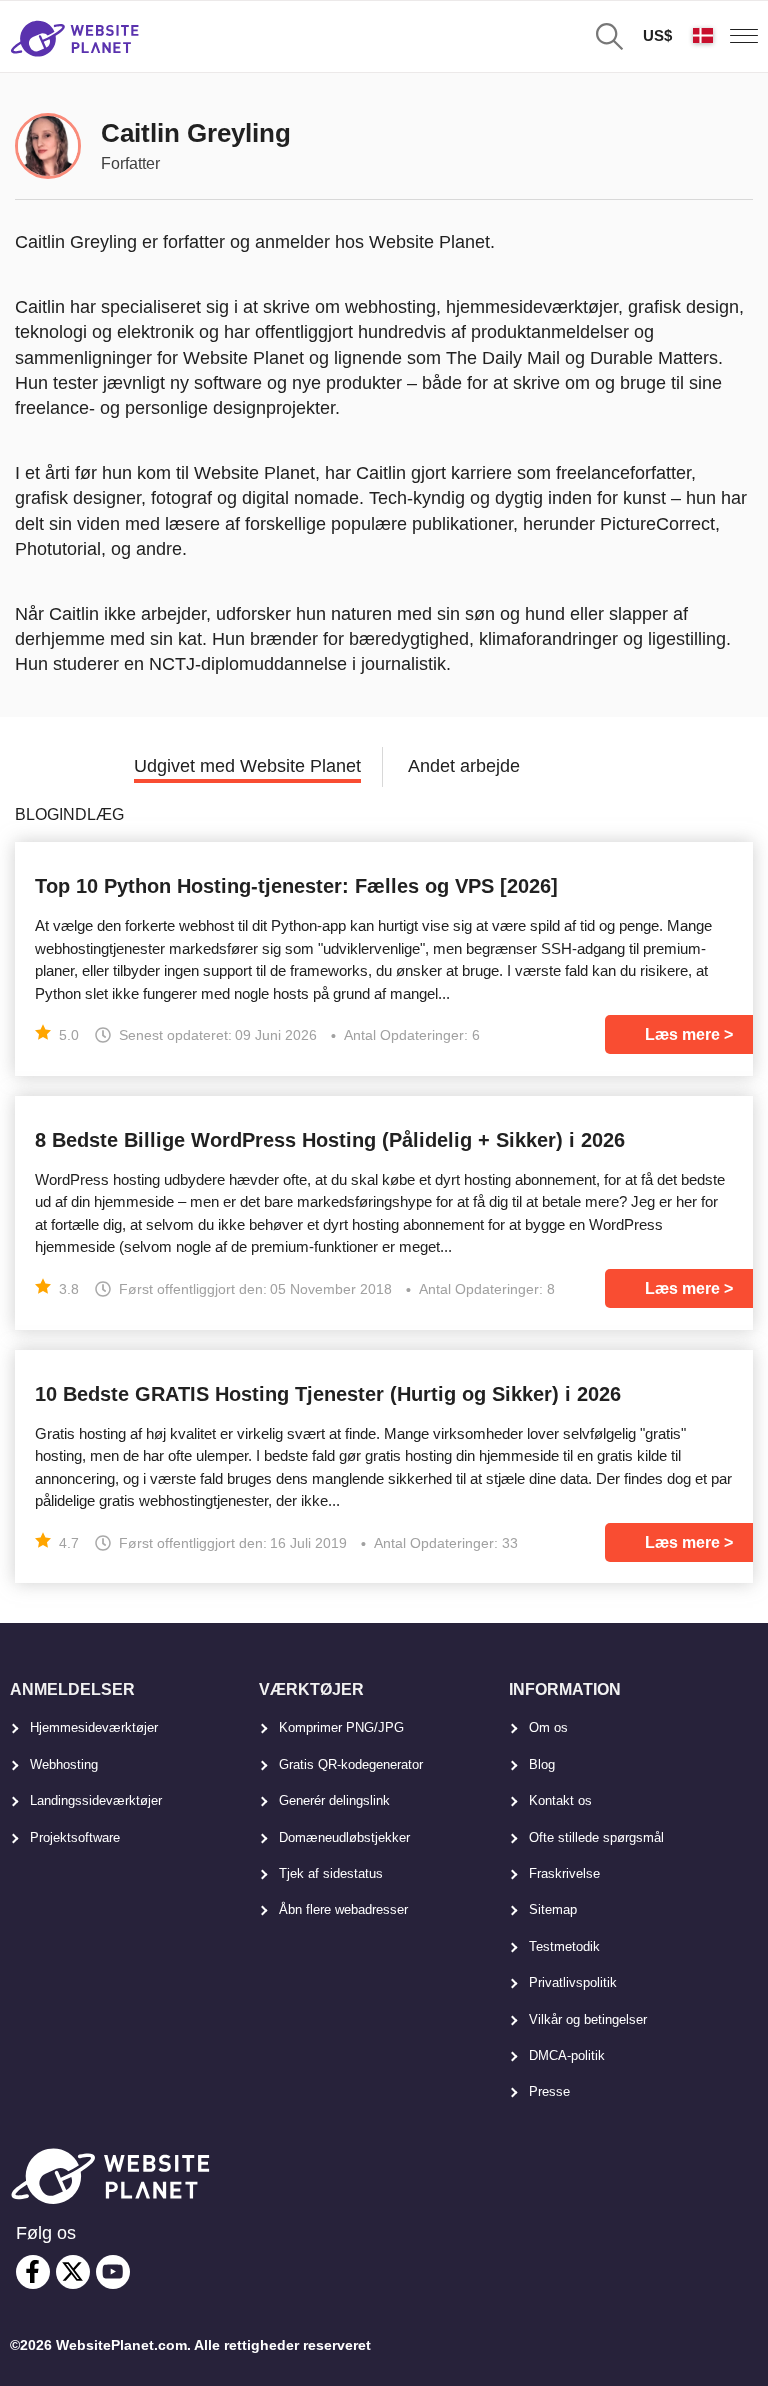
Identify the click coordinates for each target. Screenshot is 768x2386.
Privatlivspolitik (573, 1982)
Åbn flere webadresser (343, 1909)
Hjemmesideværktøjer (94, 1727)
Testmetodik (564, 1946)
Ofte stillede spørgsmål (596, 1837)
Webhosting (64, 1764)
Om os (548, 1727)
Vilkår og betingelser (588, 2019)
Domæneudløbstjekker (344, 1837)
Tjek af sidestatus (331, 1873)
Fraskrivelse (564, 1873)
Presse (549, 2091)
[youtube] (113, 2272)
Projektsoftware (75, 1837)
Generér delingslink (334, 1800)
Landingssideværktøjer (96, 1800)
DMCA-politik (567, 2055)
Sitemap (553, 1909)
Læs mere (682, 1034)
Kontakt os (560, 1800)
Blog (542, 1764)
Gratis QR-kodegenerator (351, 1764)
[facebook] (33, 2272)
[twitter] (73, 2272)
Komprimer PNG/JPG (341, 1727)
